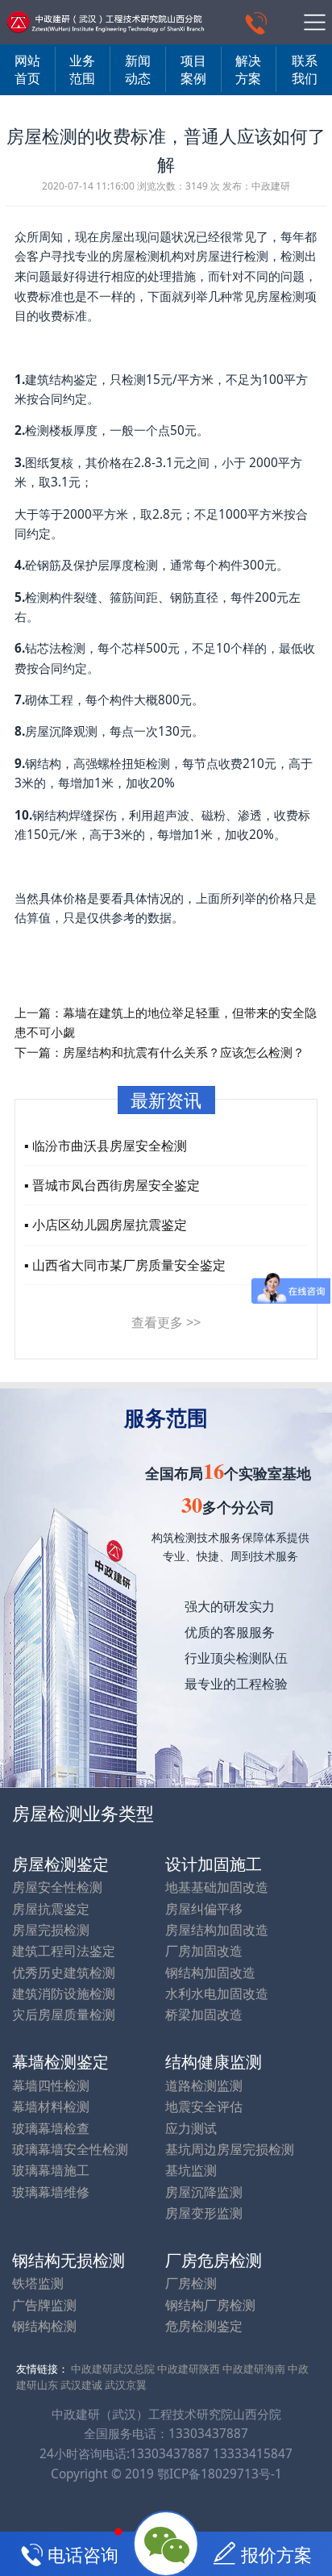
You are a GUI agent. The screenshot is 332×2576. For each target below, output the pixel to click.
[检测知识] (105, 22)
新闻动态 (138, 69)
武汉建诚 (81, 2385)
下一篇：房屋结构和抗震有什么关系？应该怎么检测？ (160, 1052)
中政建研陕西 (189, 2369)
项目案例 (193, 69)
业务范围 (82, 69)
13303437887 (208, 2434)
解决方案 (248, 69)
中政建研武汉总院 (113, 2369)
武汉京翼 (126, 2385)
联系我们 (305, 69)
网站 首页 (27, 69)
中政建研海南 (254, 2369)
